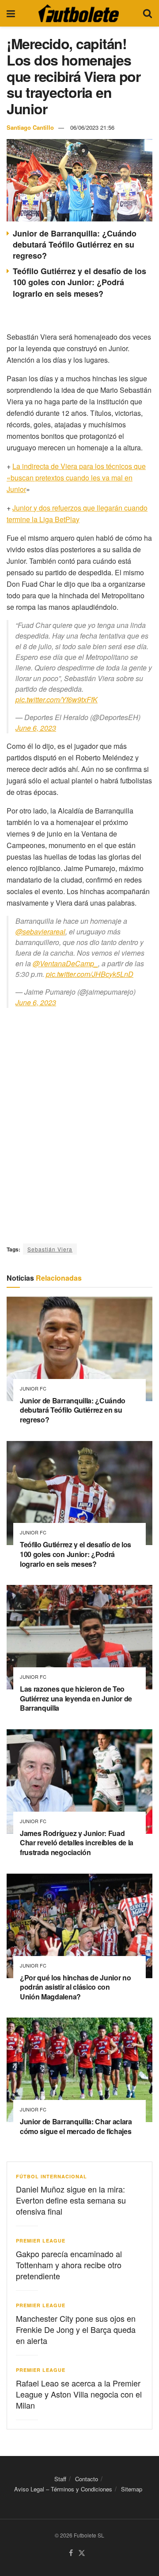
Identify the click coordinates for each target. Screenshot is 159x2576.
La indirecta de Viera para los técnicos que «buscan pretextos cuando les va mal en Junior (76, 478)
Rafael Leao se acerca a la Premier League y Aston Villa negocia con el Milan (79, 2394)
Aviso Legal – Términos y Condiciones (63, 2489)
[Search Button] (148, 13)
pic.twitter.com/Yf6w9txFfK (57, 699)
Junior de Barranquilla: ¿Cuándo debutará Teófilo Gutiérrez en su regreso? (75, 244)
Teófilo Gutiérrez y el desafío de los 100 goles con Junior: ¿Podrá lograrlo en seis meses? (79, 282)
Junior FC (33, 1389)
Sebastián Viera (50, 1249)
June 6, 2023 (36, 728)
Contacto (87, 2479)
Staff (60, 2479)
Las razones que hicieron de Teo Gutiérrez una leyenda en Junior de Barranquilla (76, 1698)
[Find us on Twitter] (82, 2553)
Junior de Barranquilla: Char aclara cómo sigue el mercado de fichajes (76, 2126)
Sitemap (132, 2489)
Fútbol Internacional (51, 2176)
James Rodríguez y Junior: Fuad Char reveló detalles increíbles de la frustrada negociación (77, 1843)
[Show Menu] (11, 13)
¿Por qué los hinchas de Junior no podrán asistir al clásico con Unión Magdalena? (75, 1987)
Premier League (41, 2241)
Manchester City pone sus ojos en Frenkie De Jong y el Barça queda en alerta (76, 2329)
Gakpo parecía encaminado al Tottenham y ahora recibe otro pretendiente (69, 2265)
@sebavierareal (40, 932)
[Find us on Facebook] (71, 2553)
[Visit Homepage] (79, 13)
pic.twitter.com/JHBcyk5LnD (90, 974)
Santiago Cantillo (30, 127)
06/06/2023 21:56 (92, 127)
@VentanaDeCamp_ (65, 963)
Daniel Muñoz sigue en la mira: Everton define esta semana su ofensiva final (71, 2200)
